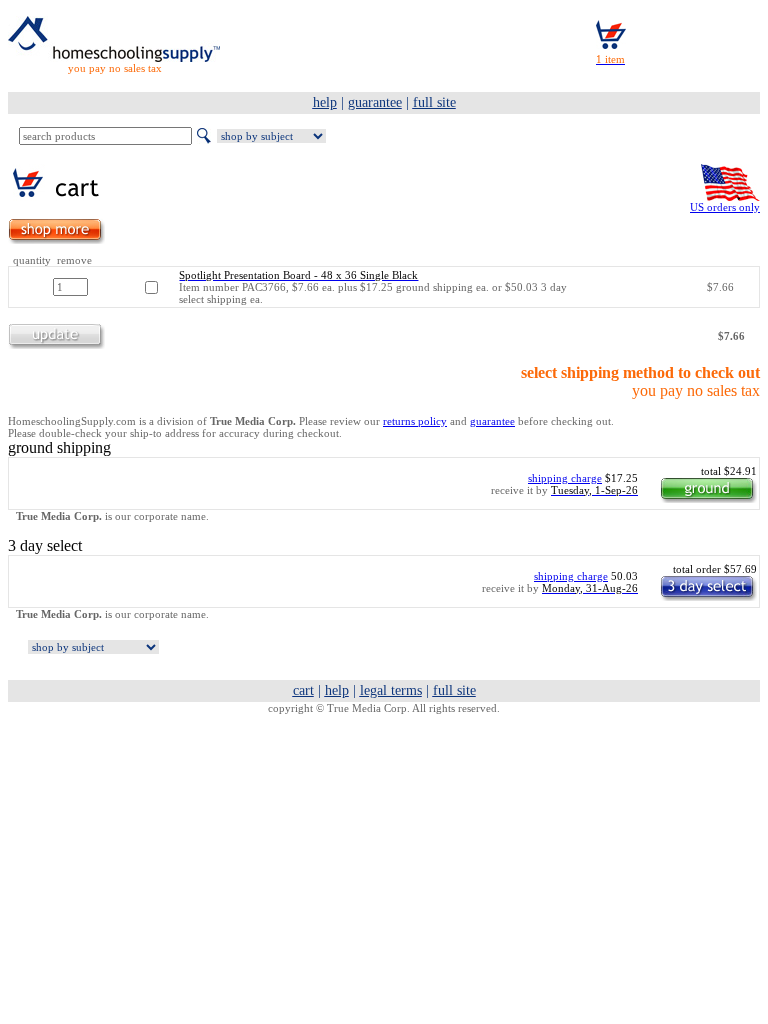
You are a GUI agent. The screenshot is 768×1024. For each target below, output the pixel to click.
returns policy (415, 421)
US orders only (725, 207)
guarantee (492, 421)
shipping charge (565, 478)
